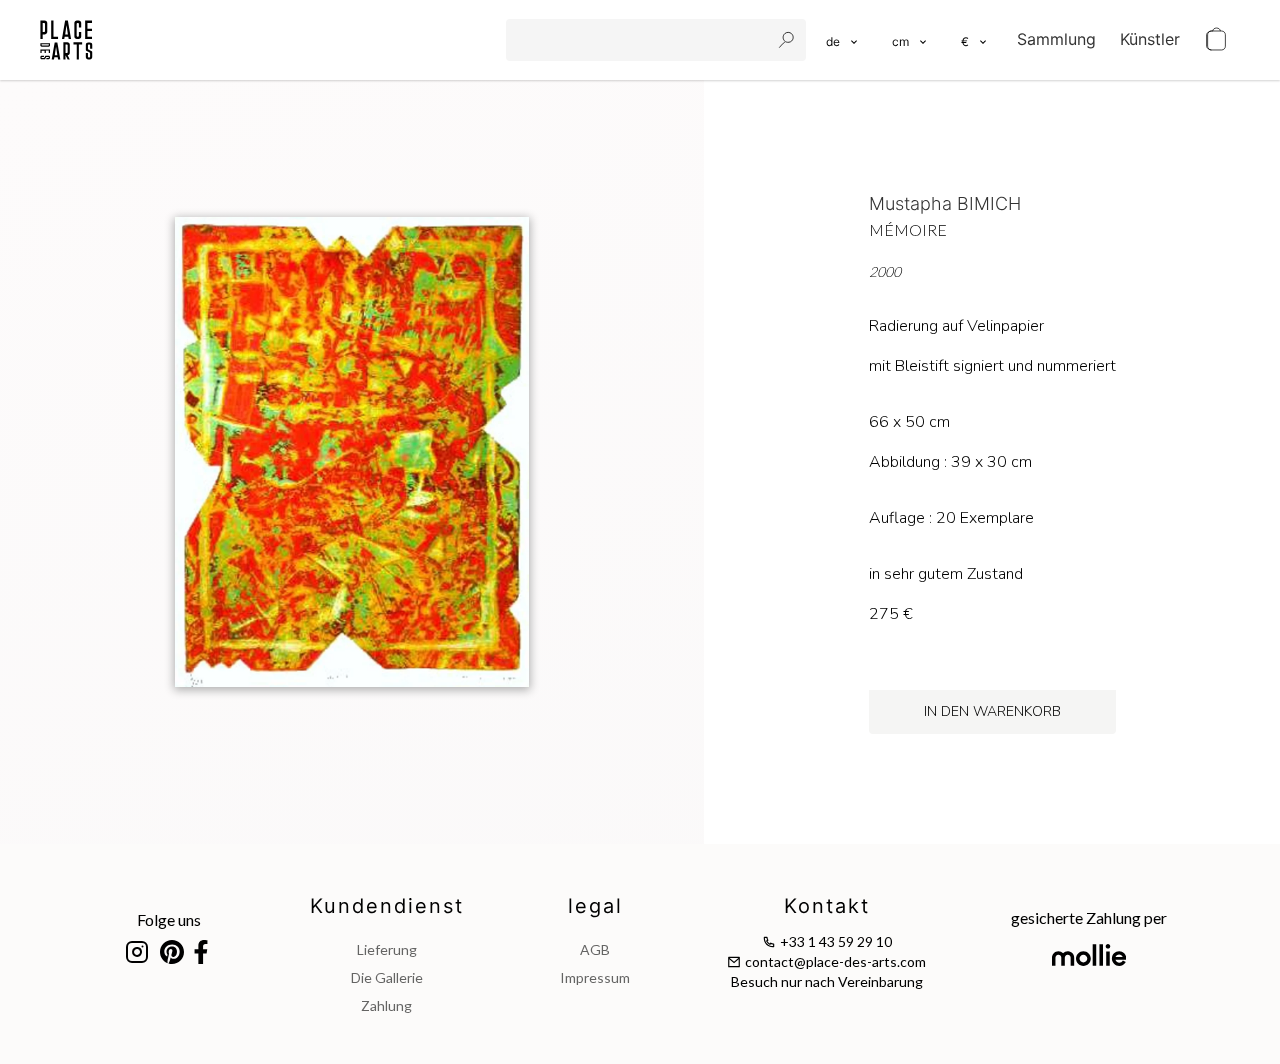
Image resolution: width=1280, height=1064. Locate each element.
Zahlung (386, 1005)
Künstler (1150, 39)
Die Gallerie (387, 977)
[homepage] (66, 40)
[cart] (1216, 40)
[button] (910, 40)
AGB (595, 949)
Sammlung (1056, 39)
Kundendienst (387, 906)
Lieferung (387, 949)
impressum (595, 977)
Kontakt (827, 906)
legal (595, 906)
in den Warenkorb (992, 711)
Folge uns (169, 919)
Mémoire (908, 229)
